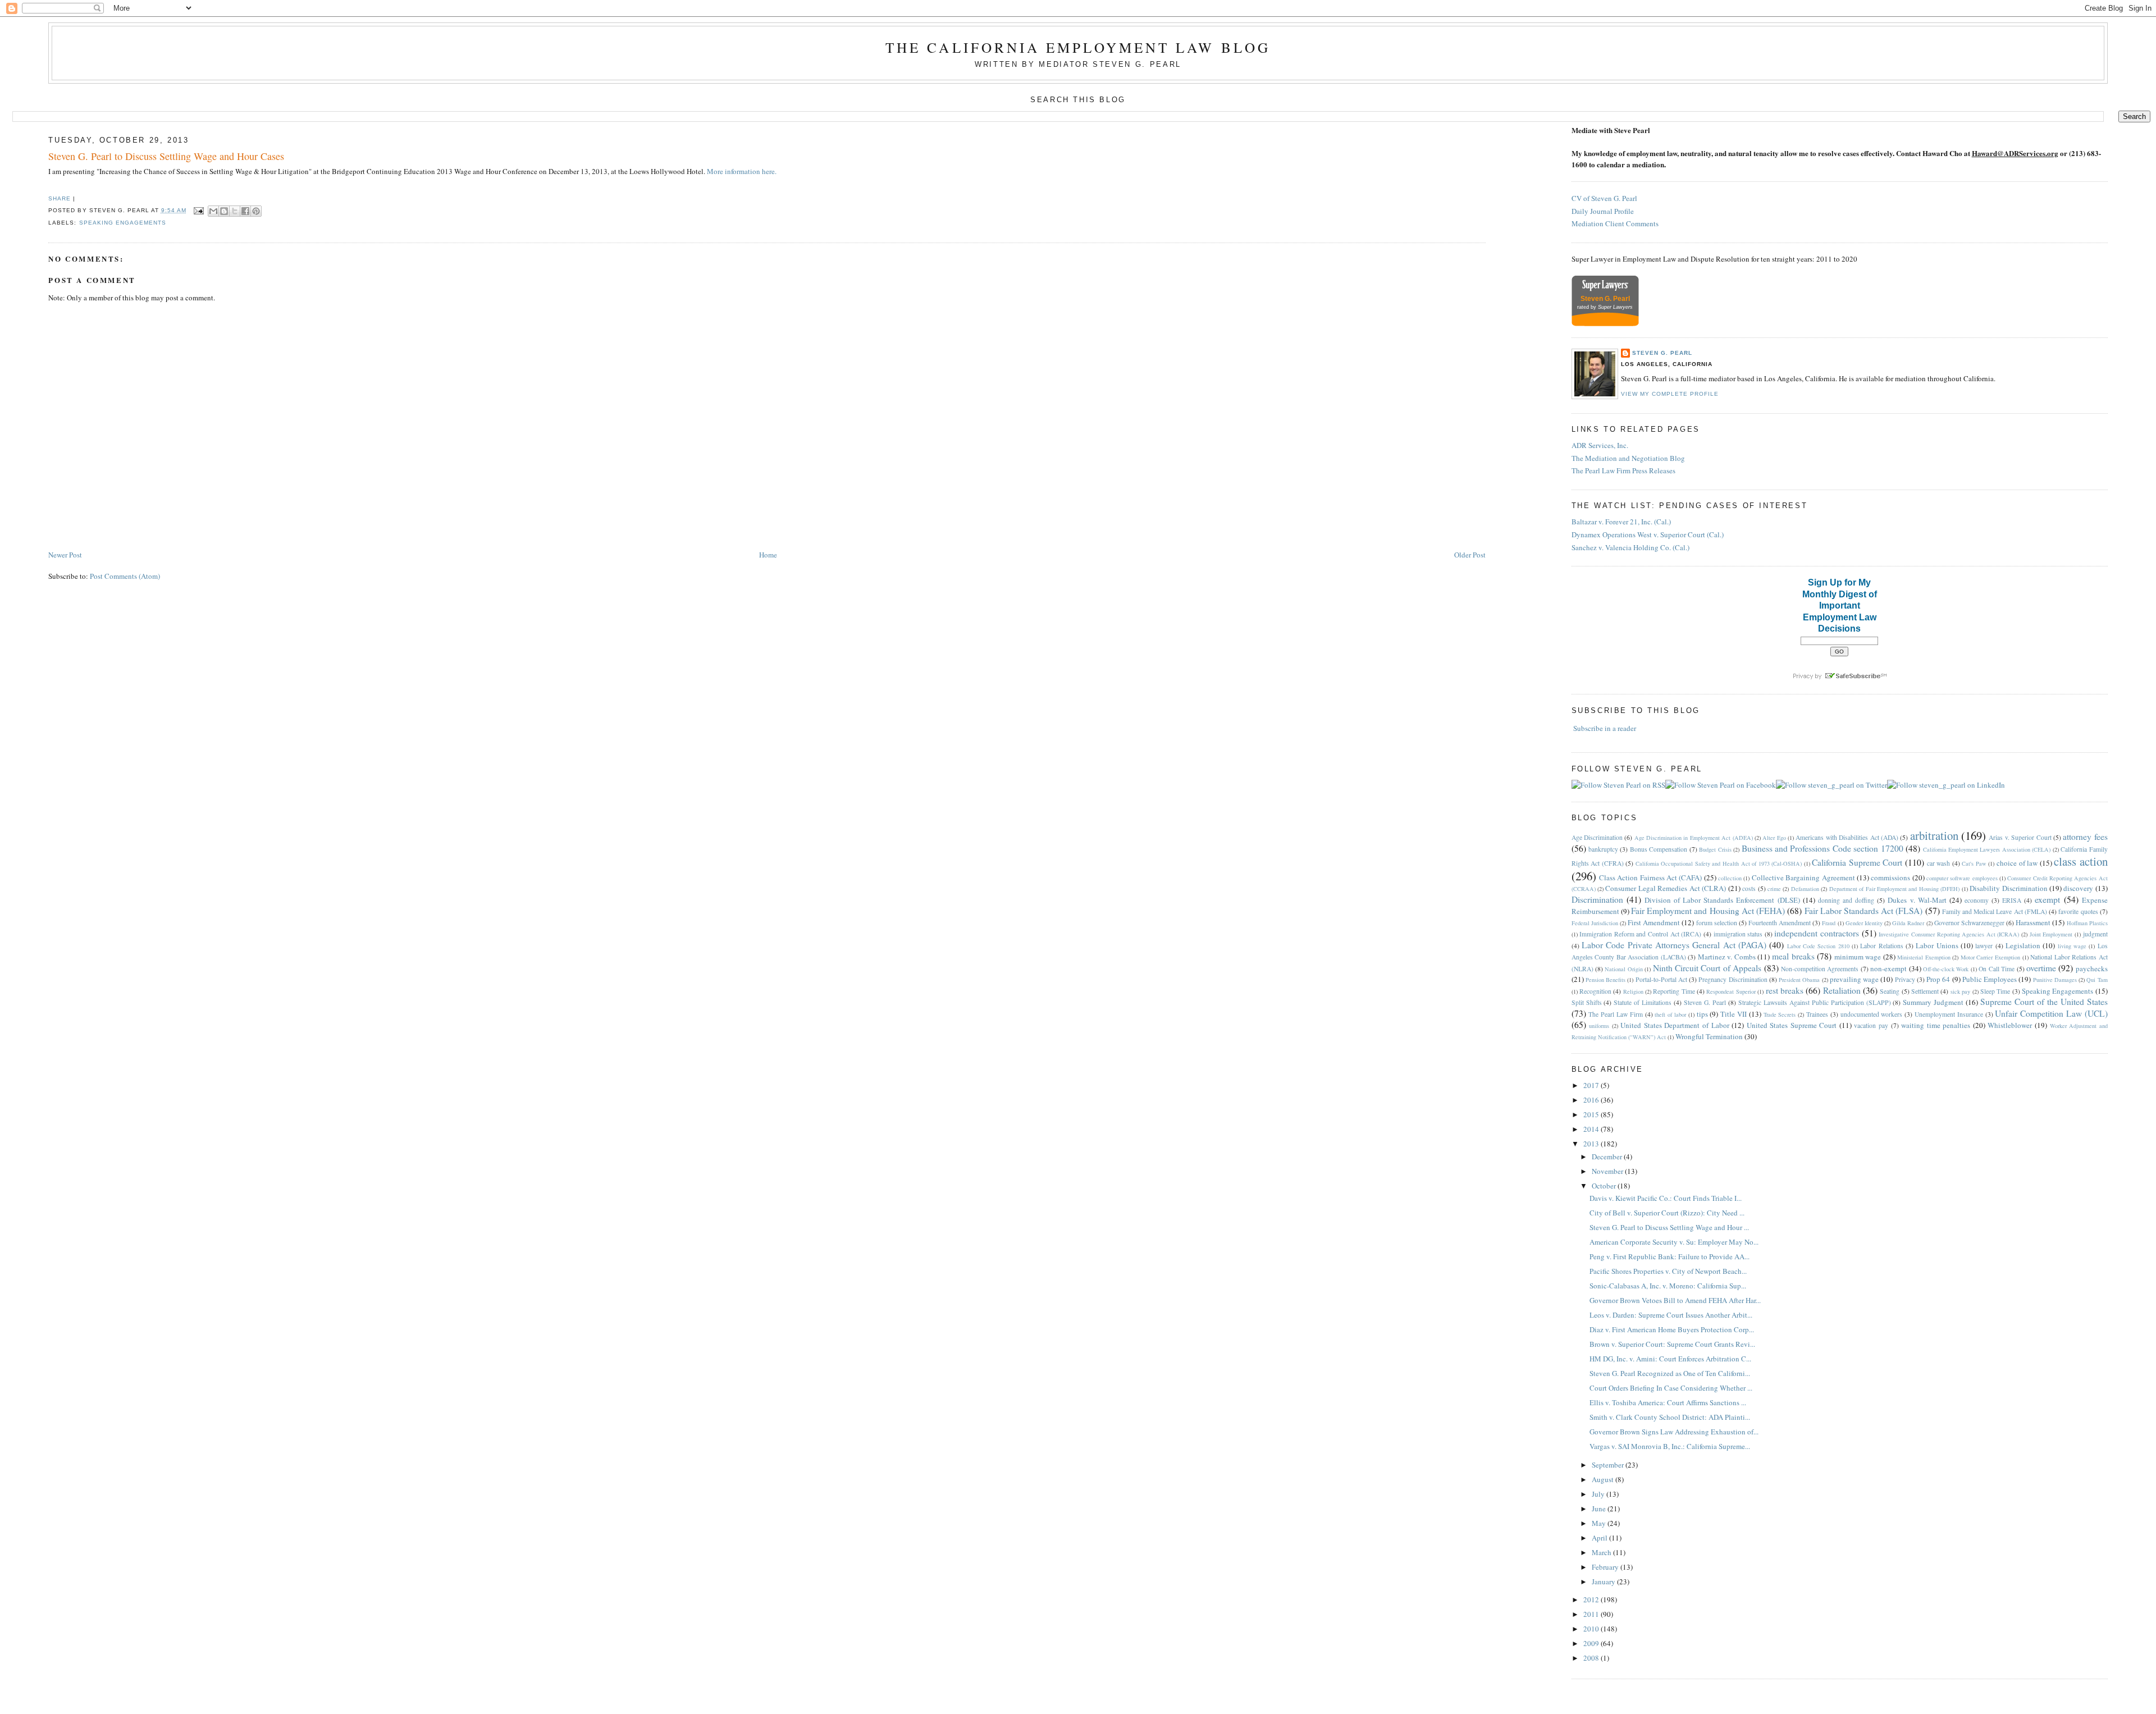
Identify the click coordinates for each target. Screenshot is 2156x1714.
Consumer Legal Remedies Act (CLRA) (1666, 888)
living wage (2072, 946)
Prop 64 (1938, 979)
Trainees (1817, 1014)
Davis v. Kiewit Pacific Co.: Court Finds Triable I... (1666, 1198)
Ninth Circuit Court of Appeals (1707, 968)
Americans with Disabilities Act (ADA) (1847, 837)
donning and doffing (1846, 900)
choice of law (2017, 863)
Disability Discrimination (2008, 888)
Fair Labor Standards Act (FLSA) (1864, 911)
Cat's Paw (1974, 863)
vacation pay (1871, 1025)
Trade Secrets (1780, 1014)
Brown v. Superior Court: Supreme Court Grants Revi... (1672, 1344)
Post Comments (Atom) (125, 576)
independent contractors (1817, 933)
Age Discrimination (1597, 837)
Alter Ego (1774, 838)
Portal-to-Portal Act (1661, 979)
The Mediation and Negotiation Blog (1628, 458)
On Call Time (1997, 969)
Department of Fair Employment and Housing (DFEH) (1895, 889)
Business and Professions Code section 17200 (1822, 848)
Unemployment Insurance (1949, 1014)
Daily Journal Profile (1603, 211)
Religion (1633, 991)
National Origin (1623, 969)
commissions (1890, 877)
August (1604, 1479)
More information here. (742, 171)
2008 (1592, 1658)
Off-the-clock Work (1946, 969)
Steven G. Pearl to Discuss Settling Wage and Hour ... (1669, 1227)
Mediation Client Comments (1615, 223)
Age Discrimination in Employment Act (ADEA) (1694, 838)
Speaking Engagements (123, 223)
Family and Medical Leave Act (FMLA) (1995, 911)
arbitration (1934, 835)
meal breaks (1793, 956)
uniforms (1599, 1026)
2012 (1592, 1599)
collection (1730, 878)
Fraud (1829, 923)
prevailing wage (1854, 979)
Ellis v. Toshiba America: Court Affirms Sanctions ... (1668, 1402)
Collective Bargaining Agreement (1803, 877)
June (1600, 1509)
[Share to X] (235, 211)
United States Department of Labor (1675, 1025)
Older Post (1470, 555)
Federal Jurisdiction (1595, 923)
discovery (2078, 888)
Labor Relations (1881, 946)
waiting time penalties (1936, 1025)
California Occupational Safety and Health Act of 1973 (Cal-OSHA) (1719, 863)
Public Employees (1990, 979)
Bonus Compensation (1659, 849)
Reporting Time (1674, 991)
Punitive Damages (2055, 980)
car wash (1939, 863)
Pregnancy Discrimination (1733, 979)
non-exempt (1888, 968)
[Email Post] (198, 210)
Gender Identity (1864, 923)
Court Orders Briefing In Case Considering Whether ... (1671, 1388)
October (1605, 1186)
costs (1749, 888)
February (1606, 1567)
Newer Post (65, 555)
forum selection (1717, 923)
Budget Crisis (1715, 849)
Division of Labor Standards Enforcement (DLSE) (1722, 900)
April (1600, 1538)
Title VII (1734, 1014)
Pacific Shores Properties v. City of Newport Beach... (1668, 1271)
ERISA (2012, 900)
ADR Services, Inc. (1600, 445)
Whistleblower (2010, 1025)
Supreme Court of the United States (2044, 1002)
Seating (1890, 991)
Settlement (1925, 991)
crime (1774, 889)
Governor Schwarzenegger (1969, 923)
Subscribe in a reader (1605, 728)
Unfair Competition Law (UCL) (2051, 1013)
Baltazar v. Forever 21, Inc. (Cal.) (1621, 522)
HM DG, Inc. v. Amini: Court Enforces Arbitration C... (1670, 1359)
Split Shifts (1587, 1002)
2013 (1592, 1144)
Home (768, 555)
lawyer (1984, 946)
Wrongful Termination (1709, 1036)
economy (1977, 900)
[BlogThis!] (224, 211)
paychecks (2092, 968)
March (1602, 1552)
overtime (2041, 968)
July (1599, 1494)
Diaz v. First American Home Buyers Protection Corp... (1672, 1329)
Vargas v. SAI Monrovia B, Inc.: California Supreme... (1670, 1446)
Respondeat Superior (1731, 991)
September (1609, 1465)
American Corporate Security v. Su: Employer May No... (1674, 1242)
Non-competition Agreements (1820, 969)
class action (2081, 861)
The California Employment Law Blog (1078, 47)
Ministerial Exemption (1924, 957)
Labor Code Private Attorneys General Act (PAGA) (1674, 945)
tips (1702, 1014)
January (1604, 1582)
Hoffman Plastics (2087, 923)
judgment (2095, 934)
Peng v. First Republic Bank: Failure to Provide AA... (1669, 1256)
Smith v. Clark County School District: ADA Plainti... (1670, 1417)
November (1608, 1171)
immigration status (1738, 934)
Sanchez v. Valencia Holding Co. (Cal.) (1630, 547)
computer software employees (1962, 878)
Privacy (1905, 979)
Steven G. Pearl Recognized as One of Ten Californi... (1670, 1373)
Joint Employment (2051, 934)
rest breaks (1785, 990)
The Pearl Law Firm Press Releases (1623, 470)
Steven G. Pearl (1662, 353)
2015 (1592, 1114)
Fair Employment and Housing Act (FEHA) (1708, 911)
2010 (1592, 1629)
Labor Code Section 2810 (1818, 946)
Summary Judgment (1933, 1002)
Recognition (1595, 991)
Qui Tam (2097, 980)
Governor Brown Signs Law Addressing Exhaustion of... (1674, 1432)
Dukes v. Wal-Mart (1917, 900)
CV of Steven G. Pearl (1604, 198)
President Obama (1799, 980)
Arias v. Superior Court (2020, 837)
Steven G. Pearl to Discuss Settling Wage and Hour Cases (166, 156)
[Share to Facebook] (245, 211)
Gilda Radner (1908, 923)
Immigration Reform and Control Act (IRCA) (1640, 934)
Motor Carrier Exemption (1990, 957)
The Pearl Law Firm (1615, 1014)
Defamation (1805, 889)
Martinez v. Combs (1727, 957)
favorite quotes (2078, 911)
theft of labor (1670, 1014)
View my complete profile (1670, 394)
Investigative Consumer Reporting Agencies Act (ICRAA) (1949, 934)
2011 (1592, 1614)
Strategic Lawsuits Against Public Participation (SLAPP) (1815, 1002)
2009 (1592, 1643)
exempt (2047, 899)
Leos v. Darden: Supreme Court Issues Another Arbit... (1671, 1315)
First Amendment (1654, 922)
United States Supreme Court (1792, 1025)
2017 (1592, 1085)
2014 (1592, 1129)
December (1608, 1157)
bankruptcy (1603, 849)
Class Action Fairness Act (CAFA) (1650, 877)
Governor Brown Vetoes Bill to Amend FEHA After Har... (1675, 1300)
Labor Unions (1937, 945)
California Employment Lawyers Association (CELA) (1987, 849)
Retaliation (1842, 990)
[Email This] (213, 211)
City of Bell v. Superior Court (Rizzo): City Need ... (1667, 1213)
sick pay (1960, 991)
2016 (1592, 1100)
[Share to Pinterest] (256, 211)
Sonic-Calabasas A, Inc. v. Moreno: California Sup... (1668, 1286)
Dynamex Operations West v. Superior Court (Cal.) (1648, 534)
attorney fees (2085, 837)
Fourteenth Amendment (1780, 923)
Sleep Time (1995, 991)
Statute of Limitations (1643, 1002)
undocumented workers (1872, 1014)
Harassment (2033, 922)
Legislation (2023, 945)
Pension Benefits (1605, 980)
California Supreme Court (1857, 862)
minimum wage (1858, 957)
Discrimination (1597, 899)
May (1600, 1523)
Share (60, 198)
